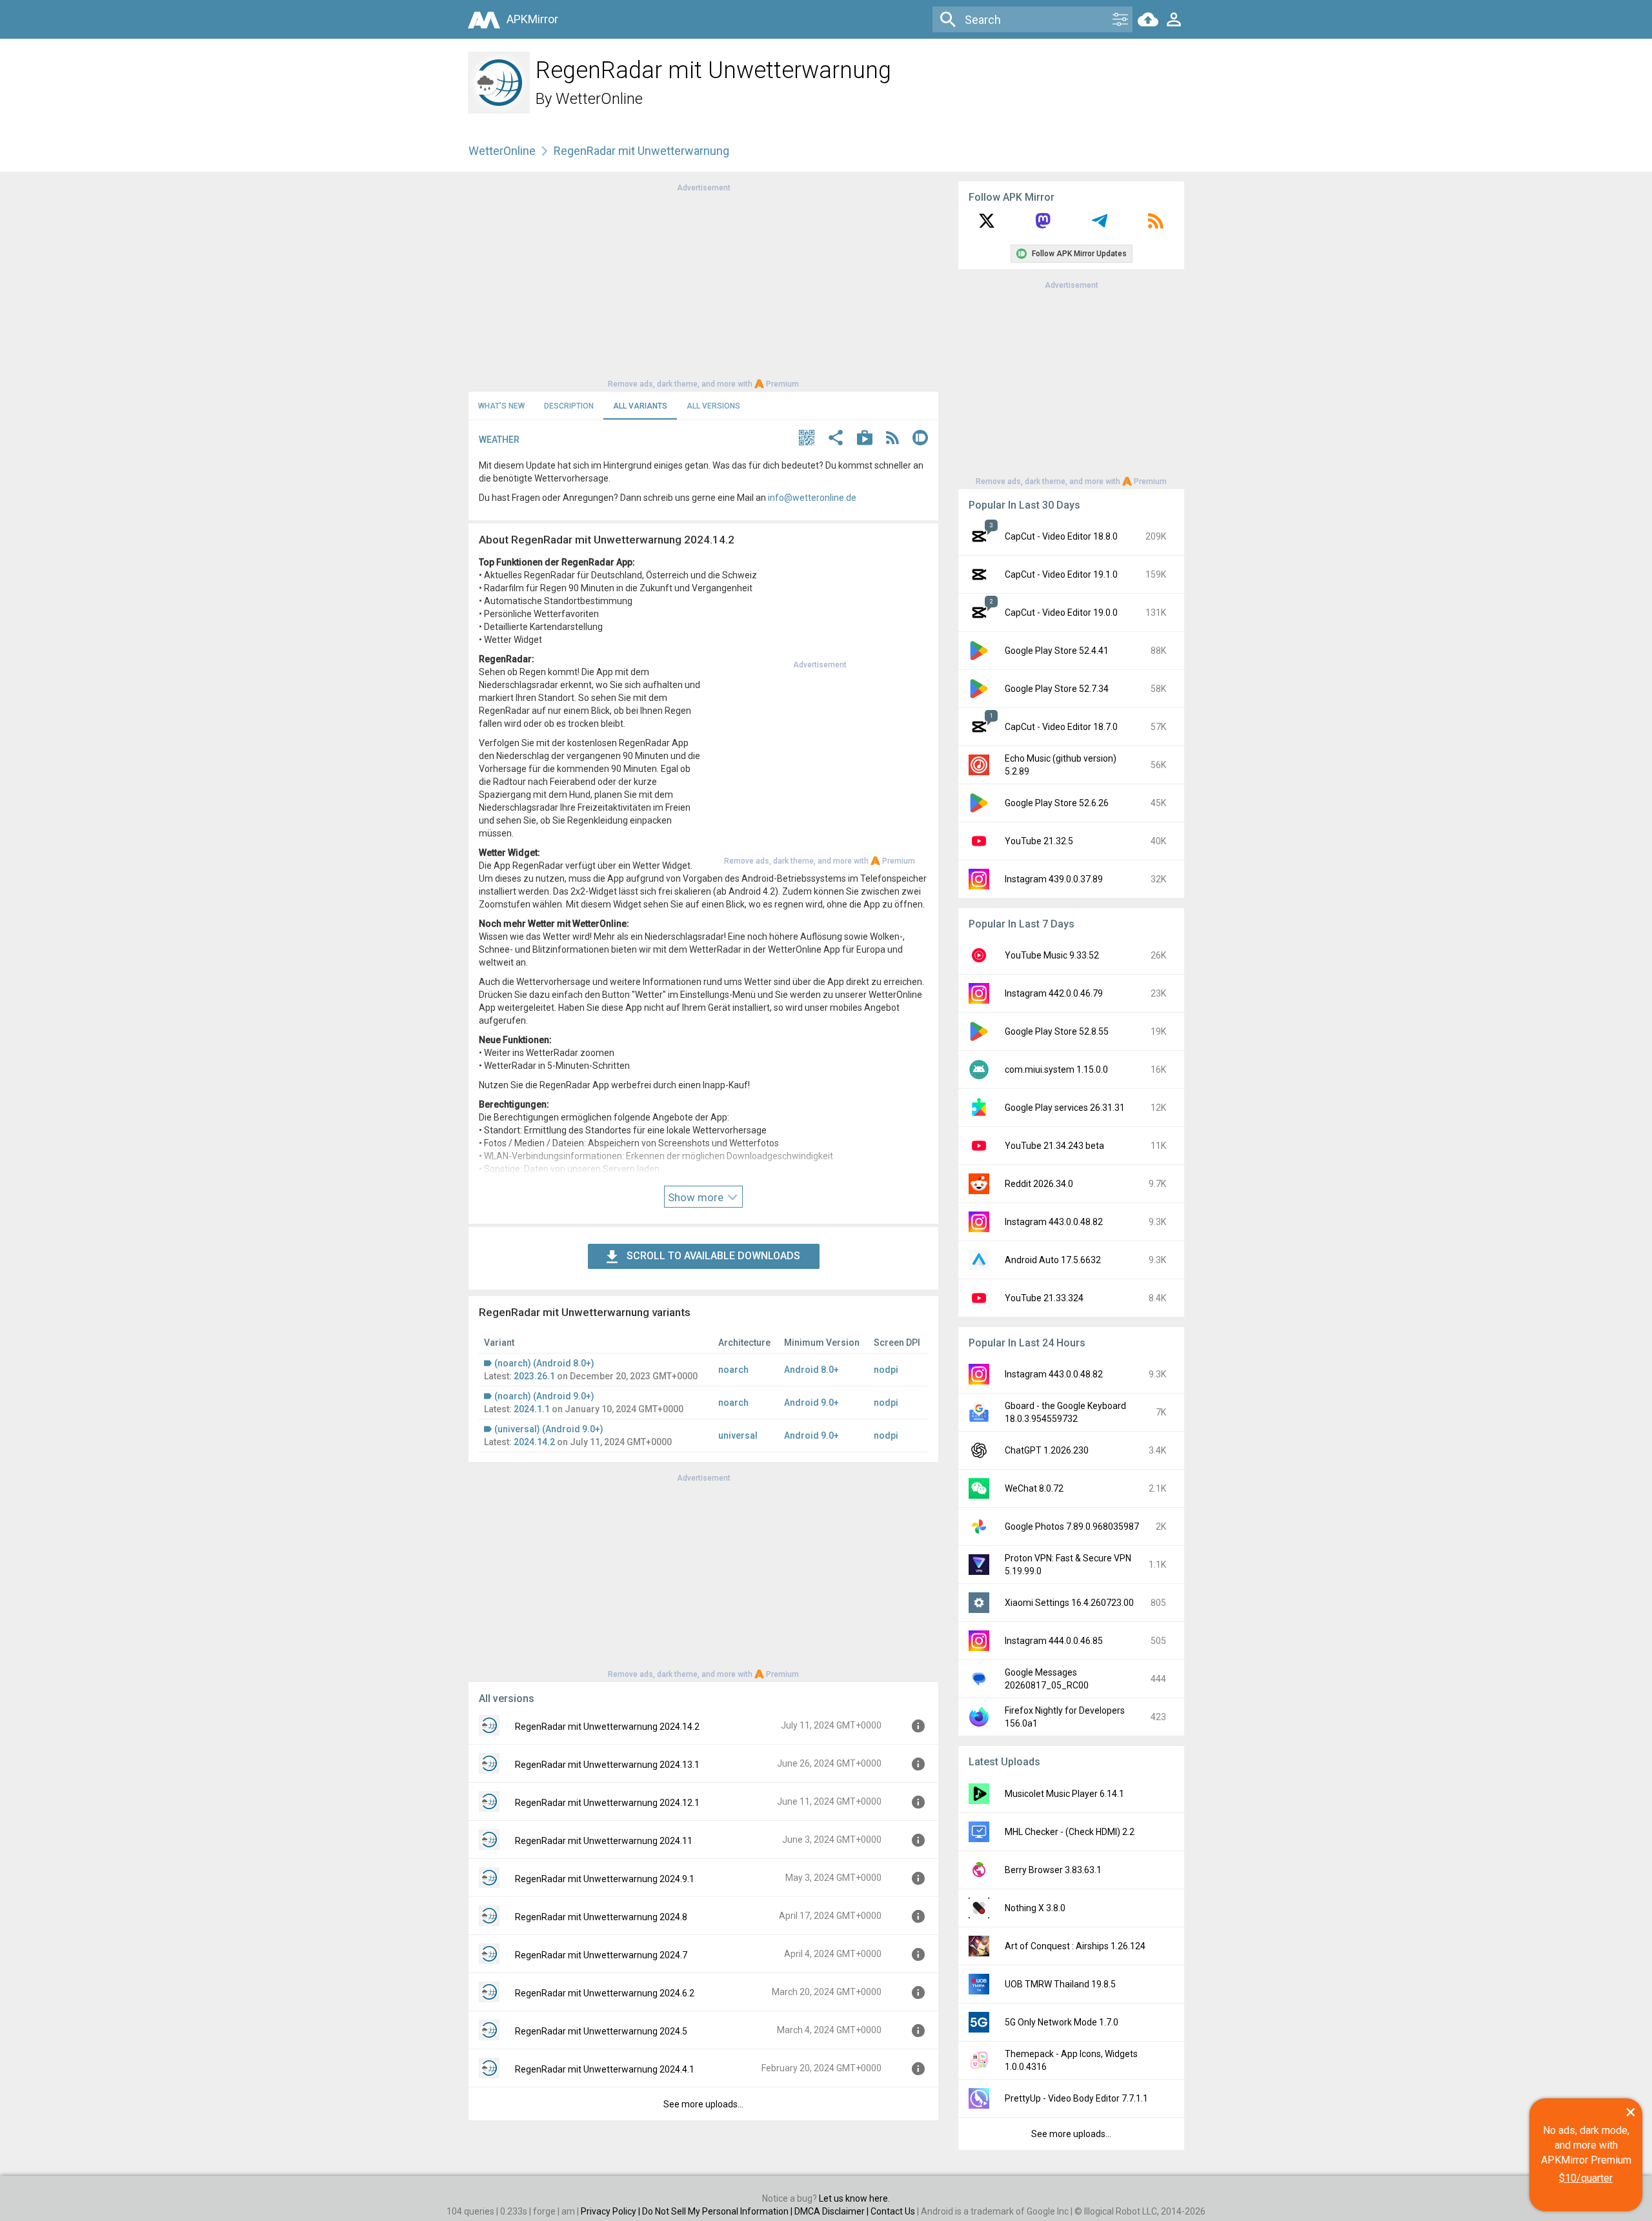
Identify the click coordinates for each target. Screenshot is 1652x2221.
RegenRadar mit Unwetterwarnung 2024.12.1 (607, 1803)
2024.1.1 (532, 1409)
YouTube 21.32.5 (1039, 841)
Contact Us (893, 2211)
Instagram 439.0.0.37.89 (1054, 879)
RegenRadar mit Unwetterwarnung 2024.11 (604, 1841)
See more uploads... (703, 2104)
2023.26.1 (534, 1376)
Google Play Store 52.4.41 (1057, 651)
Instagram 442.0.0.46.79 (1054, 993)
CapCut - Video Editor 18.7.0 (1061, 727)
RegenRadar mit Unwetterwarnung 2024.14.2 (607, 1727)
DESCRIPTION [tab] (569, 406)
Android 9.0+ (811, 1403)
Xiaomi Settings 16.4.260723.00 (1069, 1603)
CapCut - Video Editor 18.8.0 (1061, 536)
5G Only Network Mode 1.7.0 (1062, 2022)
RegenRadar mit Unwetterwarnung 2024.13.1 (607, 1765)
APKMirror (532, 19)
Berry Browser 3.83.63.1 (1053, 1870)
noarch (733, 1370)
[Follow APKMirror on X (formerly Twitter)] (987, 225)
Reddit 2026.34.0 (1039, 1184)
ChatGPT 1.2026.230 (1047, 1450)
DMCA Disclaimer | (832, 2211)
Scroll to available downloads (713, 1256)
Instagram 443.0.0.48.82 (1054, 1222)
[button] (807, 439)
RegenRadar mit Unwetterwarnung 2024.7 (601, 1955)
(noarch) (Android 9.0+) (544, 1396)
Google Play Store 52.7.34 (1057, 689)
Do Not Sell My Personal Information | (718, 2211)
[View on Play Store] (865, 439)
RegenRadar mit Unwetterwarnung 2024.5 (601, 2031)
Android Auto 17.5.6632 (1053, 1260)
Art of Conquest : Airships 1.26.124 (1075, 1946)
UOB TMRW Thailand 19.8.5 (1060, 1984)
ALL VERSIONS (713, 406)
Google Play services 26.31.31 (1065, 1108)
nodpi (886, 1370)
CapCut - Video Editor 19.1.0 (1061, 574)
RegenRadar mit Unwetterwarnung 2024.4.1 (605, 2069)
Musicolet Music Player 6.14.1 (1064, 1794)
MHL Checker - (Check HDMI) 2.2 (1070, 1832)
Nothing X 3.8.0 (1035, 1908)
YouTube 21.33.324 (1044, 1298)
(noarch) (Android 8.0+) (544, 1363)
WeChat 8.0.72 (1034, 1488)
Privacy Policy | (611, 2211)
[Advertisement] (703, 285)
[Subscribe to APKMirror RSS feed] (1156, 225)
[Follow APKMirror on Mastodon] (1043, 225)
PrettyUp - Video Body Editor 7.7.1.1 (1076, 2098)
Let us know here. (854, 2198)
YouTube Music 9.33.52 (1052, 955)
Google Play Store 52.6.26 (1057, 803)
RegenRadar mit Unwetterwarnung (641, 151)
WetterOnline (599, 99)
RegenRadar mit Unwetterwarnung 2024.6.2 (605, 1993)
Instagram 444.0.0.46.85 (1054, 1641)
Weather (499, 440)
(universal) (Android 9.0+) (549, 1429)
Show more (697, 1197)
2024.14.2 (534, 1442)
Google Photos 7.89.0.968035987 (1072, 1526)
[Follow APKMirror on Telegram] (1100, 225)
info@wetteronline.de (812, 498)
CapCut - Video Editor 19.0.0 (1061, 613)
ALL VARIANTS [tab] (640, 406)
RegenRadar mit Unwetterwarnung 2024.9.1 (605, 1879)
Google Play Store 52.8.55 (1057, 1031)
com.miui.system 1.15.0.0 (1056, 1070)
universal (738, 1435)
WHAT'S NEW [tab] (501, 406)
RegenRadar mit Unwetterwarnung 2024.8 (601, 1917)
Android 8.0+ (811, 1370)
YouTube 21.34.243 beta (1054, 1146)
